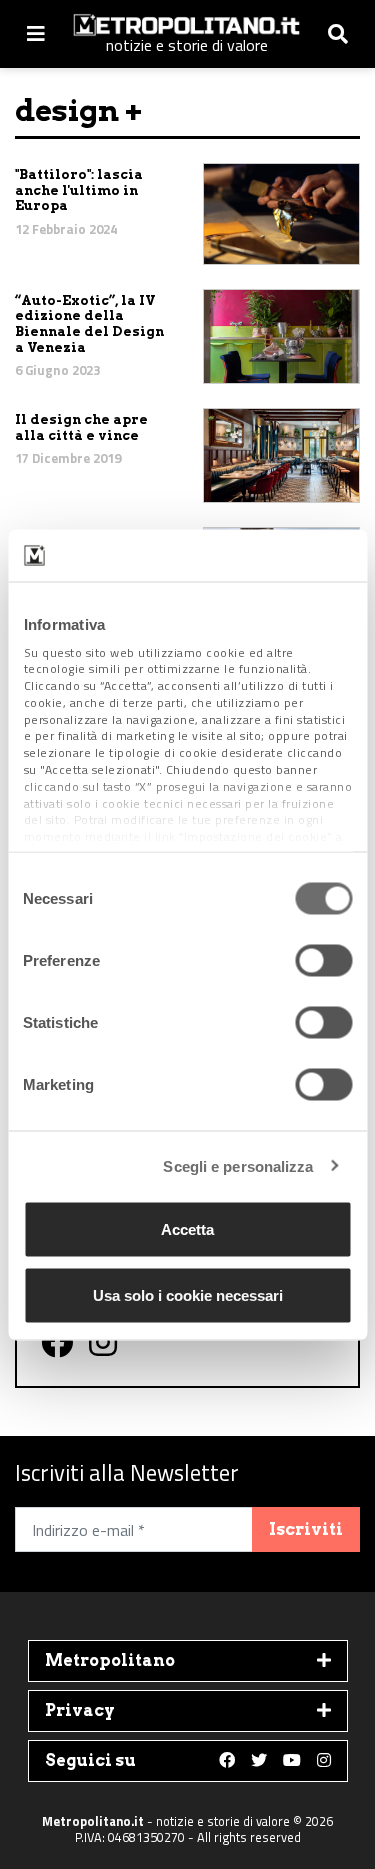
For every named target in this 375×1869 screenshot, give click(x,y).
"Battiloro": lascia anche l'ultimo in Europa (79, 190)
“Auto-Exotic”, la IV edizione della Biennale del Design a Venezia (89, 324)
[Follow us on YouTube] (292, 1761)
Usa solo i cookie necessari (188, 1294)
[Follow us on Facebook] (227, 1761)
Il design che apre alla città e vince (81, 427)
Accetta (187, 1229)
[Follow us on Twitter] (259, 1761)
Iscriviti (306, 1529)
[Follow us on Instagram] (324, 1761)
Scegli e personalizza (238, 1165)
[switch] (323, 961)
